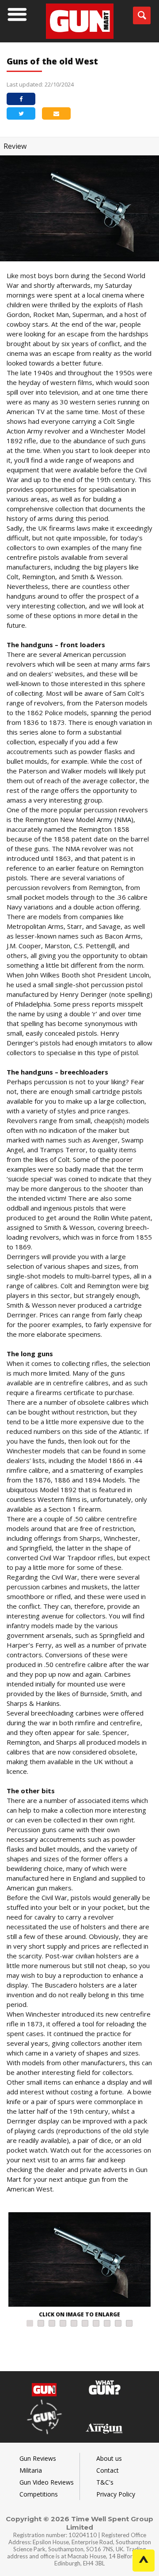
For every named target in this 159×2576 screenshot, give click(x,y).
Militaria (31, 2470)
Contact (108, 2470)
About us (109, 2458)
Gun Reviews (38, 2458)
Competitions (39, 2494)
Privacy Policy (116, 2494)
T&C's (105, 2482)
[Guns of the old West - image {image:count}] (79, 2261)
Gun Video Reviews (47, 2482)
